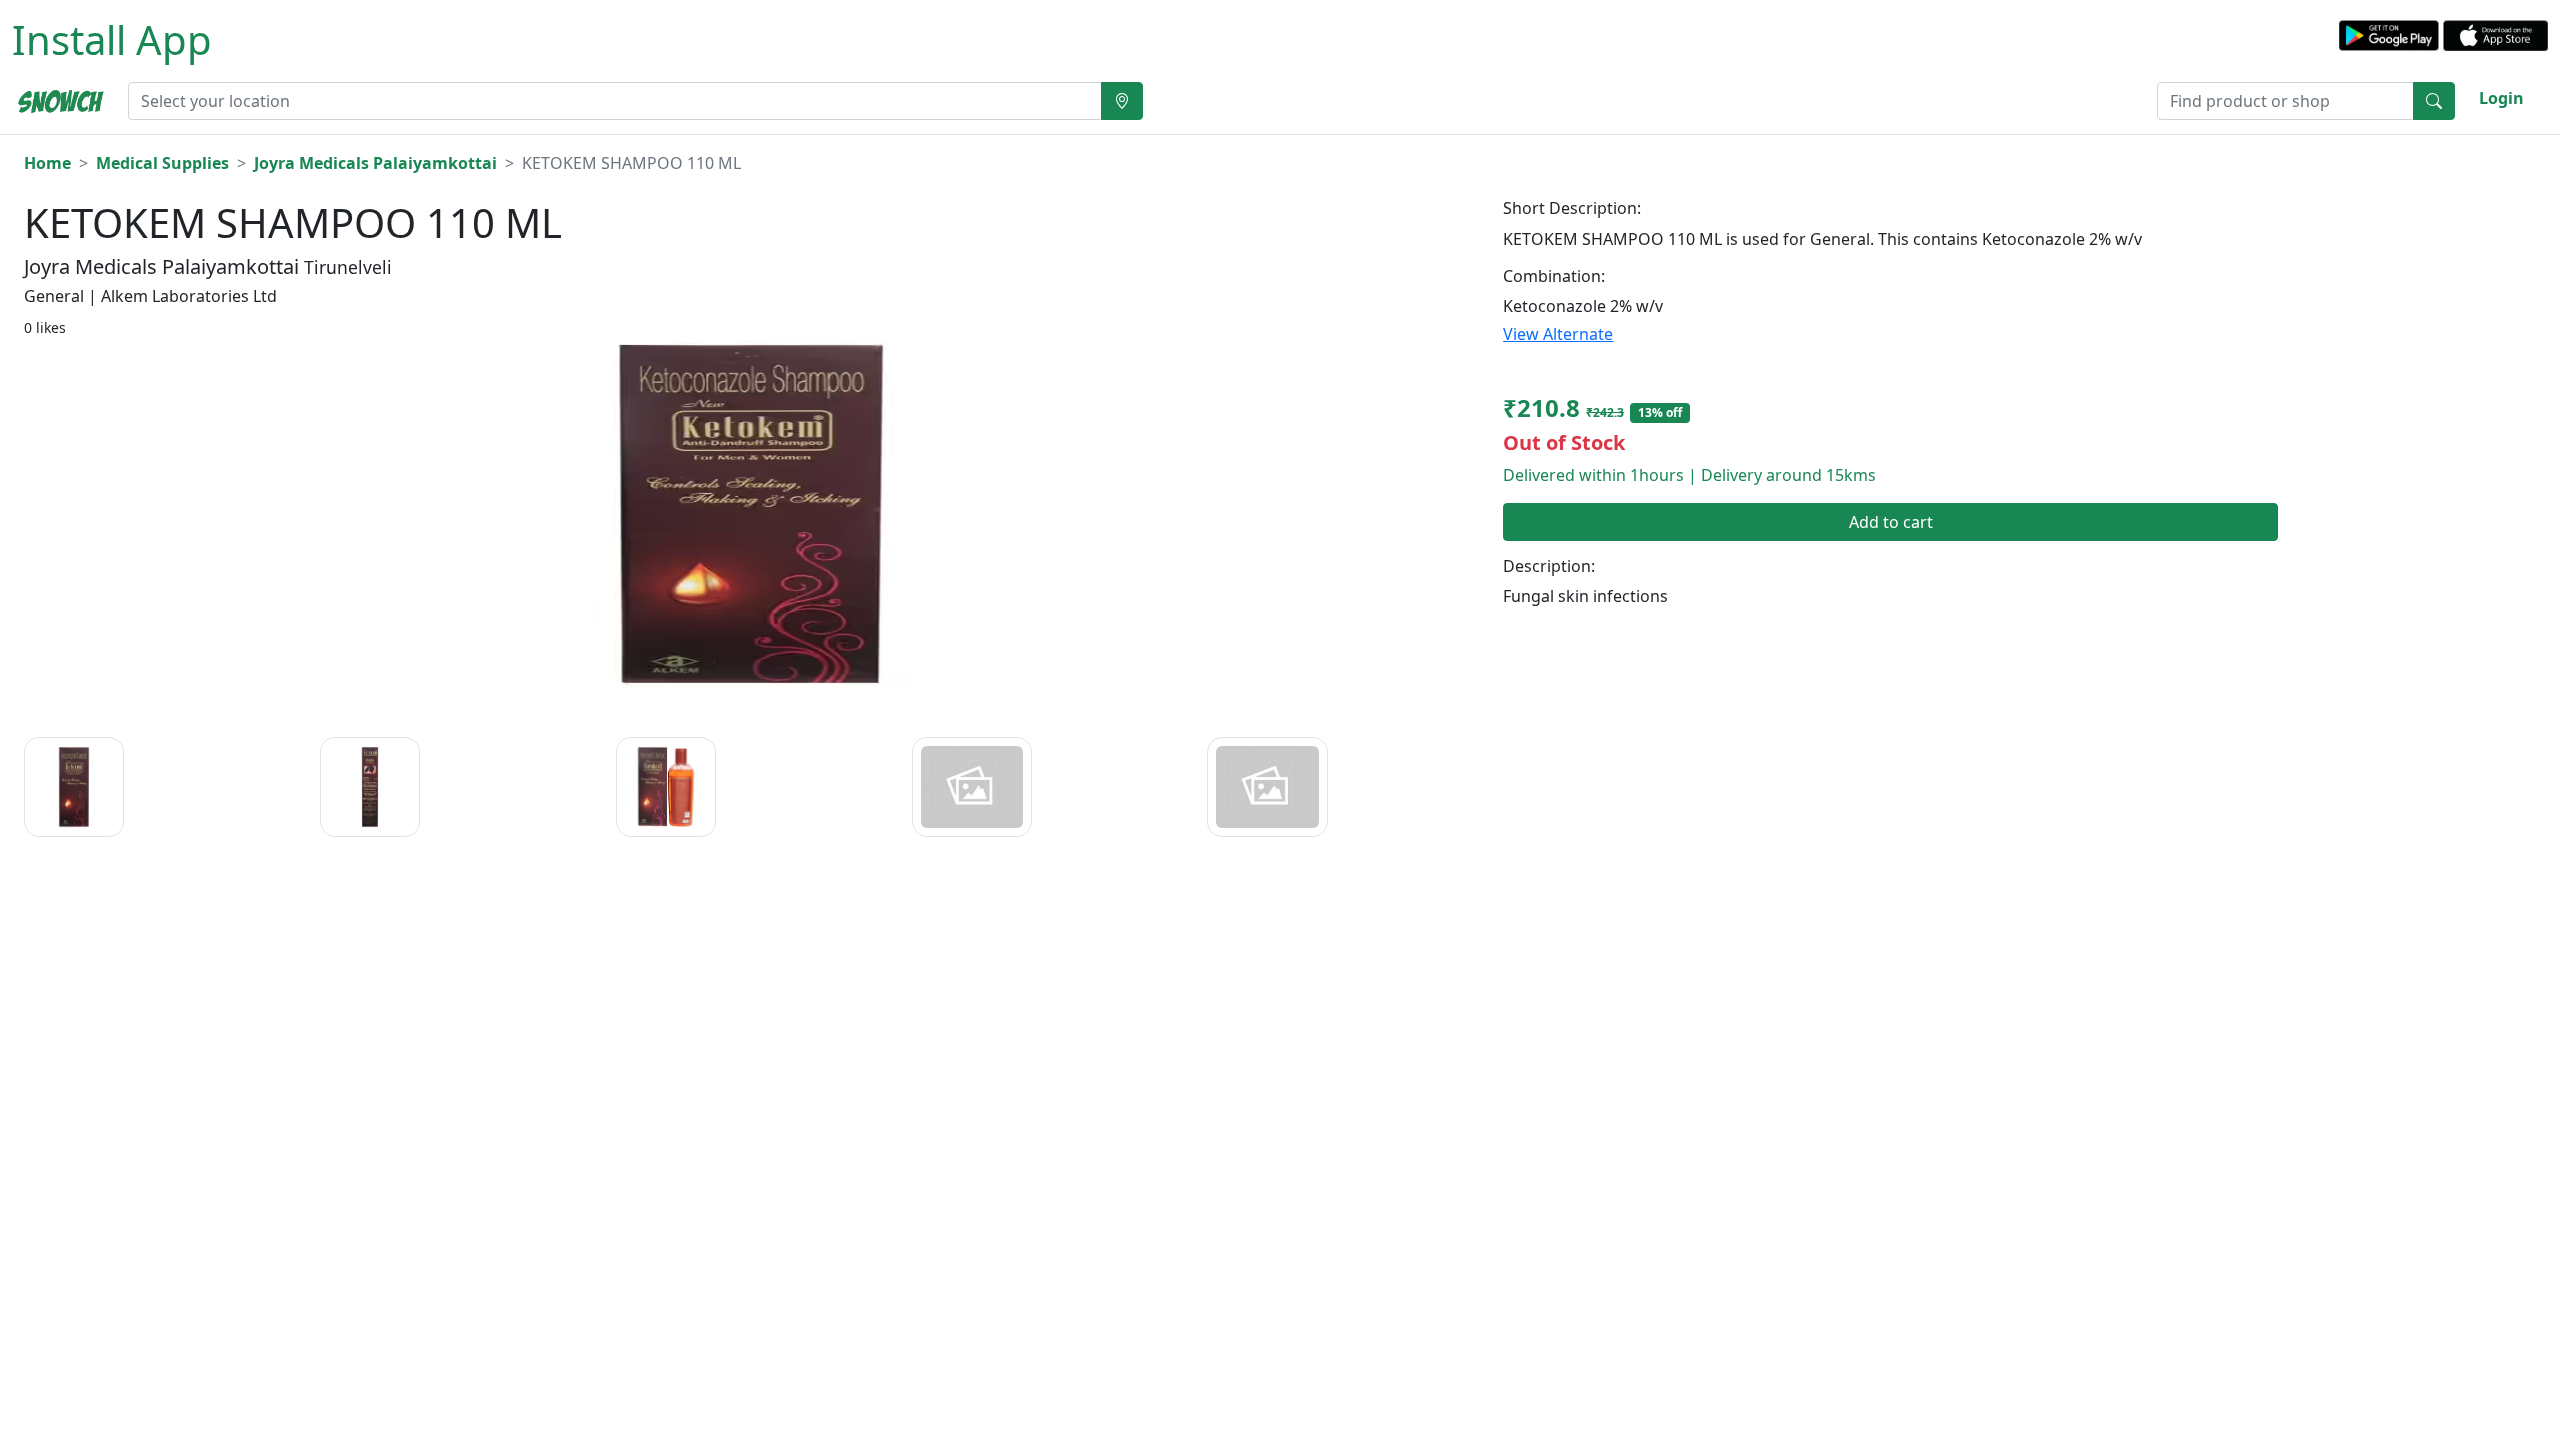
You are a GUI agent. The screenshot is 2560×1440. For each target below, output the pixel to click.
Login (2501, 98)
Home (47, 163)
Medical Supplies (162, 163)
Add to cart (1891, 522)
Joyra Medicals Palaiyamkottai (375, 163)
